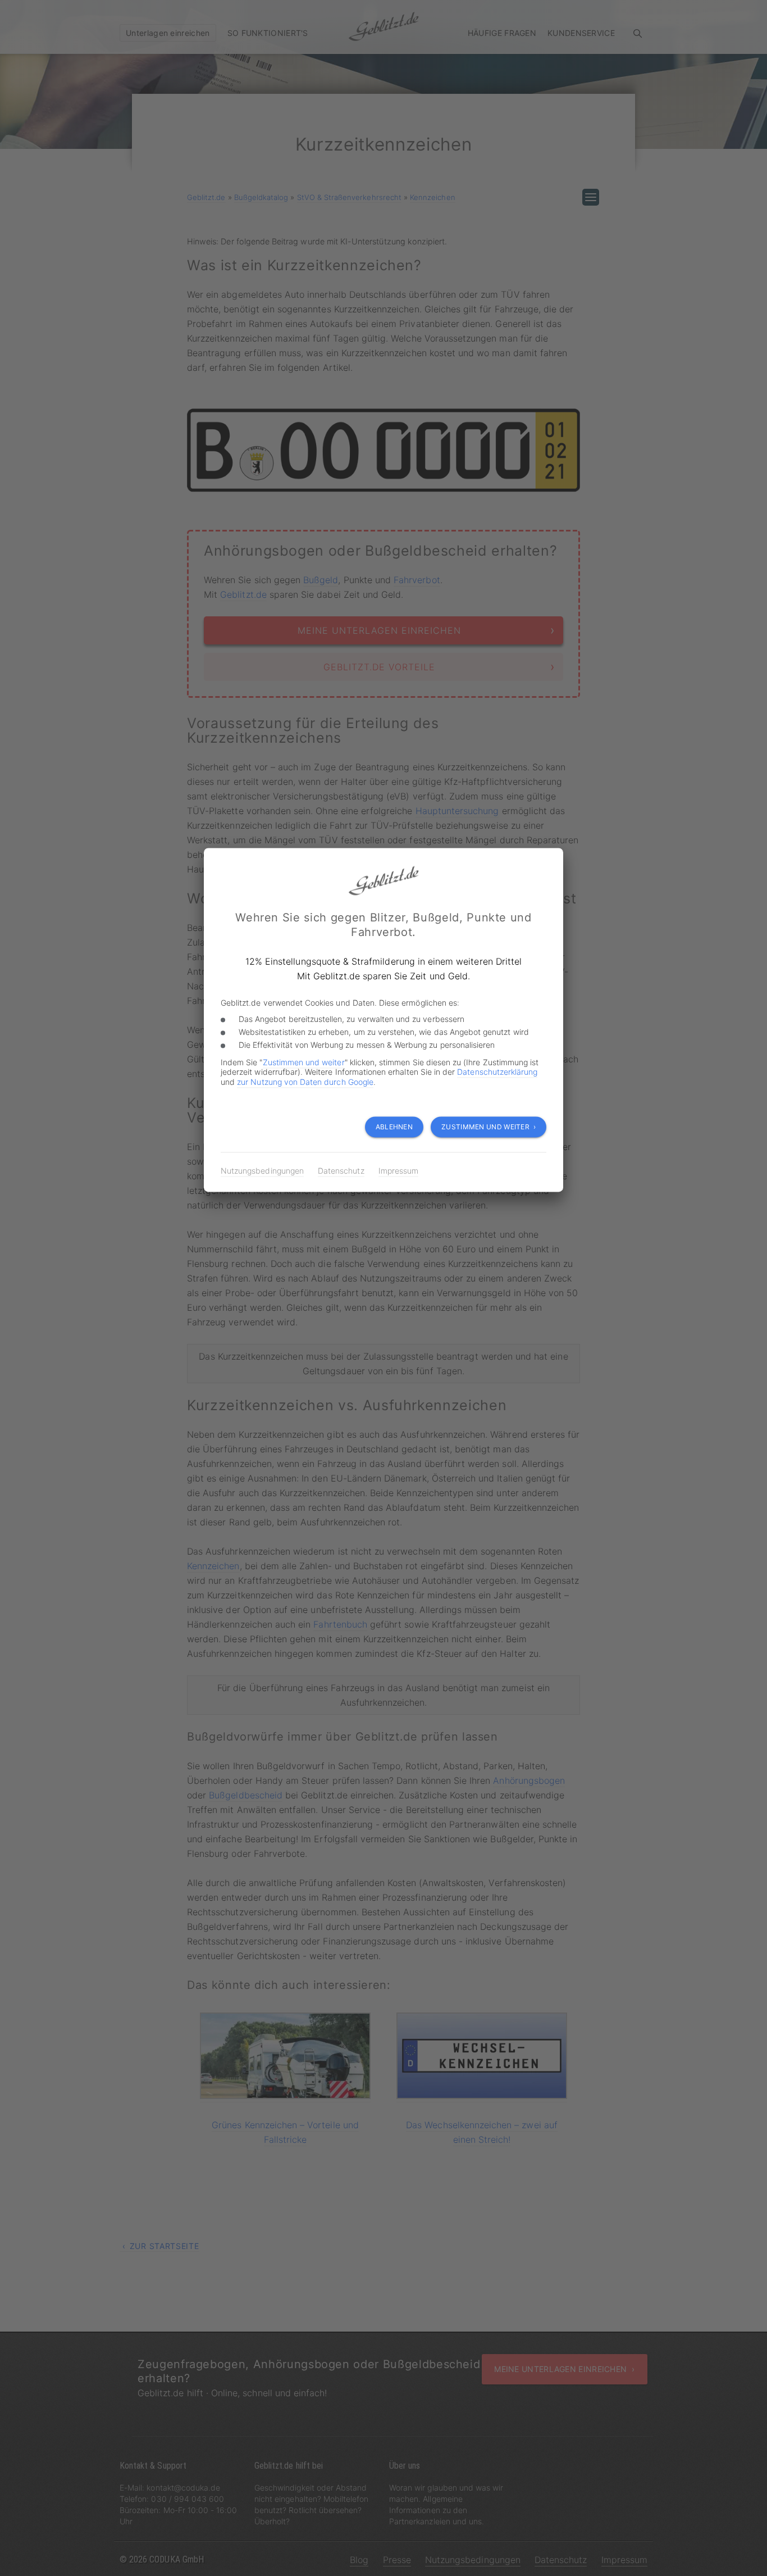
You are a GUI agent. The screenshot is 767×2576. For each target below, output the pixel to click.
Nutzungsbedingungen (262, 1171)
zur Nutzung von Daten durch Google (305, 1082)
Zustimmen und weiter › (488, 1127)
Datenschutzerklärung (497, 1072)
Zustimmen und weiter (304, 1062)
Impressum (398, 1171)
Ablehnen (394, 1127)
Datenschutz (341, 1171)
